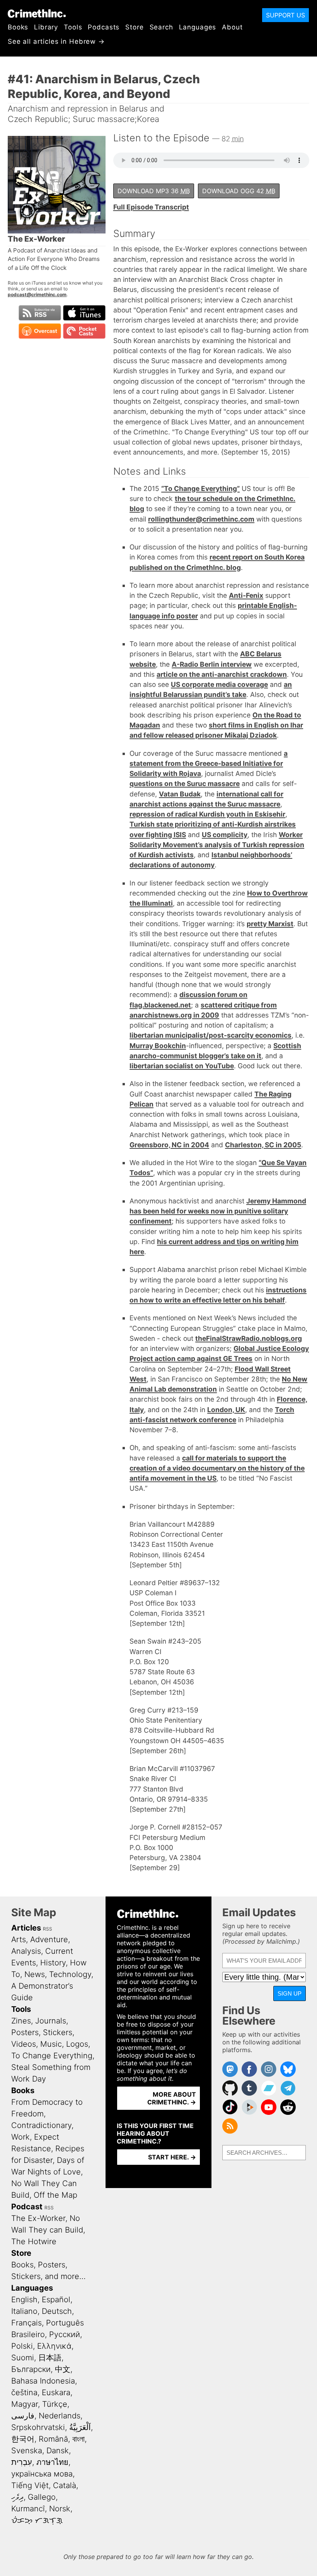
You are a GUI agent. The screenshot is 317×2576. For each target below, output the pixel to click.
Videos (24, 2044)
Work (20, 2137)
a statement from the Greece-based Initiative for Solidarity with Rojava (209, 764)
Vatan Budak (180, 794)
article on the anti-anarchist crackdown (222, 674)
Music (51, 2044)
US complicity (225, 835)
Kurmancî (28, 2509)
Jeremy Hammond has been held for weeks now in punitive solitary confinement (218, 1211)
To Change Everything (52, 2056)
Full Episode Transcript (151, 207)
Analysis (26, 1951)
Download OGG (239, 191)
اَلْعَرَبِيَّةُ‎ (80, 2427)
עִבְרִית (22, 2462)
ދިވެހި (17, 2497)
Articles (26, 1928)
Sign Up (290, 1993)
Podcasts (104, 27)
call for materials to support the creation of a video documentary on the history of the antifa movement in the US (217, 1468)
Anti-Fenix (246, 595)
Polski (22, 2346)
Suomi (23, 2358)
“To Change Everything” (200, 488)
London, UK (226, 1410)
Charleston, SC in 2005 (263, 1145)
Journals (51, 2021)
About (232, 27)
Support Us (285, 15)
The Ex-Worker (38, 2218)
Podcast (27, 2207)
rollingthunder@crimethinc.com (201, 519)
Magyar (25, 2404)
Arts (19, 1939)
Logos (77, 2044)
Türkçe (55, 2404)
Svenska (27, 2451)
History (53, 1963)
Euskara (56, 2392)
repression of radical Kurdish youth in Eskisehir (207, 814)
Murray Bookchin (158, 1046)
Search (161, 27)
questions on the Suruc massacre (185, 783)
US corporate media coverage (219, 684)
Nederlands (60, 2416)
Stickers (58, 2032)
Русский (65, 2334)
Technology (70, 1974)
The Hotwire (34, 2241)
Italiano (24, 2311)
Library (46, 27)
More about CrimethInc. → (172, 2098)
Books (18, 27)
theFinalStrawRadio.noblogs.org (249, 1338)
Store (134, 27)
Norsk (60, 2509)
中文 (63, 2369)
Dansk (58, 2451)
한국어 (23, 2439)
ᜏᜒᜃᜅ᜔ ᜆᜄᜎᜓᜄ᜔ (37, 2520)
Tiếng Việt (30, 2485)
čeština (24, 2392)
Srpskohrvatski (38, 2427)
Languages (198, 27)
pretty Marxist (270, 924)
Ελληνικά (54, 2346)
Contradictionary (41, 2125)
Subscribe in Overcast (40, 331)
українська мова (42, 2474)
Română (53, 2439)
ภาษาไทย (52, 2462)
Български (31, 2369)
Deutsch (57, 2311)
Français (26, 2323)
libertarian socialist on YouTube (182, 1066)
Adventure (49, 1939)
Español (56, 2300)
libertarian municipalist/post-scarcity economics (210, 1035)
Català (65, 2485)
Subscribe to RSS (40, 313)
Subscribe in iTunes (84, 313)
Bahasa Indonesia (43, 2381)
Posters (25, 2032)
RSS (48, 1929)
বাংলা (78, 2439)
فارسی (23, 2416)
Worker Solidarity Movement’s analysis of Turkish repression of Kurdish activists (217, 845)
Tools (73, 27)
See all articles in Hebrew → (56, 41)
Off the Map (55, 2195)
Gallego (42, 2497)
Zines (21, 2021)
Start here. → (172, 2157)
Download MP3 (154, 191)
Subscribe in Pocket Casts (84, 331)
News (35, 1974)
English (24, 2300)
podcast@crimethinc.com (37, 294)
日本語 (50, 2358)
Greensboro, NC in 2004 (169, 1145)
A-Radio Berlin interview (212, 664)
